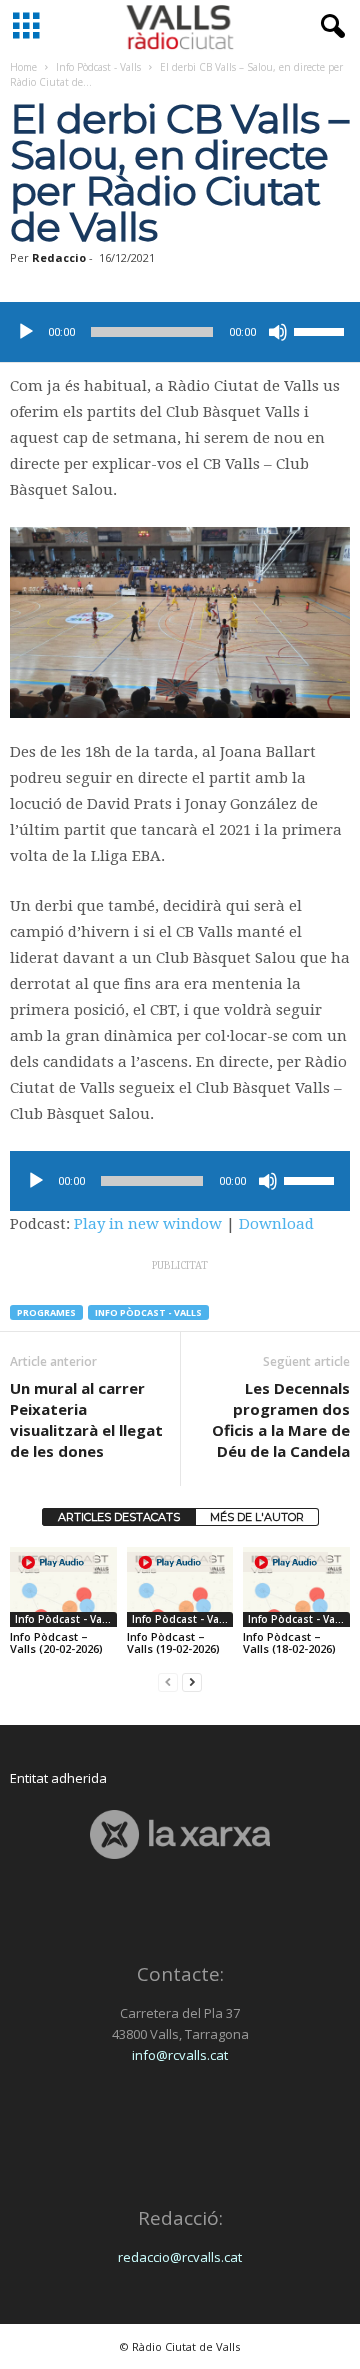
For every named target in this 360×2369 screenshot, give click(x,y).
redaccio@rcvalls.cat (180, 2257)
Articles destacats (119, 1517)
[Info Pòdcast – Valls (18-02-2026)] (296, 1587)
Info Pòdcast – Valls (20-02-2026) (56, 1642)
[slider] (322, 330)
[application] (180, 332)
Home (23, 67)
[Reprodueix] (26, 332)
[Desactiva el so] (278, 332)
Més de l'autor (257, 1517)
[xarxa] (180, 1834)
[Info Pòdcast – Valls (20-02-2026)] (63, 1587)
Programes (46, 1312)
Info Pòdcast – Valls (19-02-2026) (173, 1642)
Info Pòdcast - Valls (98, 67)
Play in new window (148, 1224)
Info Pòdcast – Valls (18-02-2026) (289, 1642)
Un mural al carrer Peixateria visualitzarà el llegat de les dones (86, 1419)
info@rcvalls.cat (180, 2055)
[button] (329, 27)
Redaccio (59, 257)
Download (276, 1224)
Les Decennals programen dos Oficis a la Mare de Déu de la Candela (281, 1419)
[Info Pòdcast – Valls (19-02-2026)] (180, 1587)
